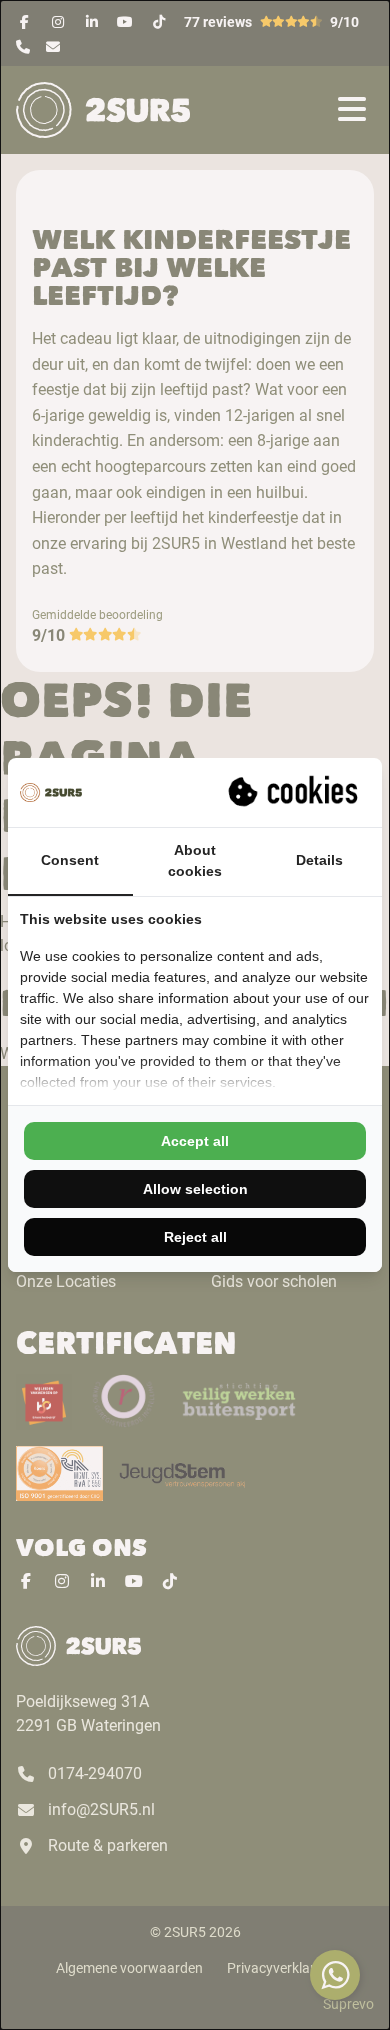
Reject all (195, 1237)
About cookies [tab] (195, 860)
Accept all (195, 1141)
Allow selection (195, 1189)
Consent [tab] (70, 860)
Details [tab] (319, 860)
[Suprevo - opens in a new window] (295, 792)
